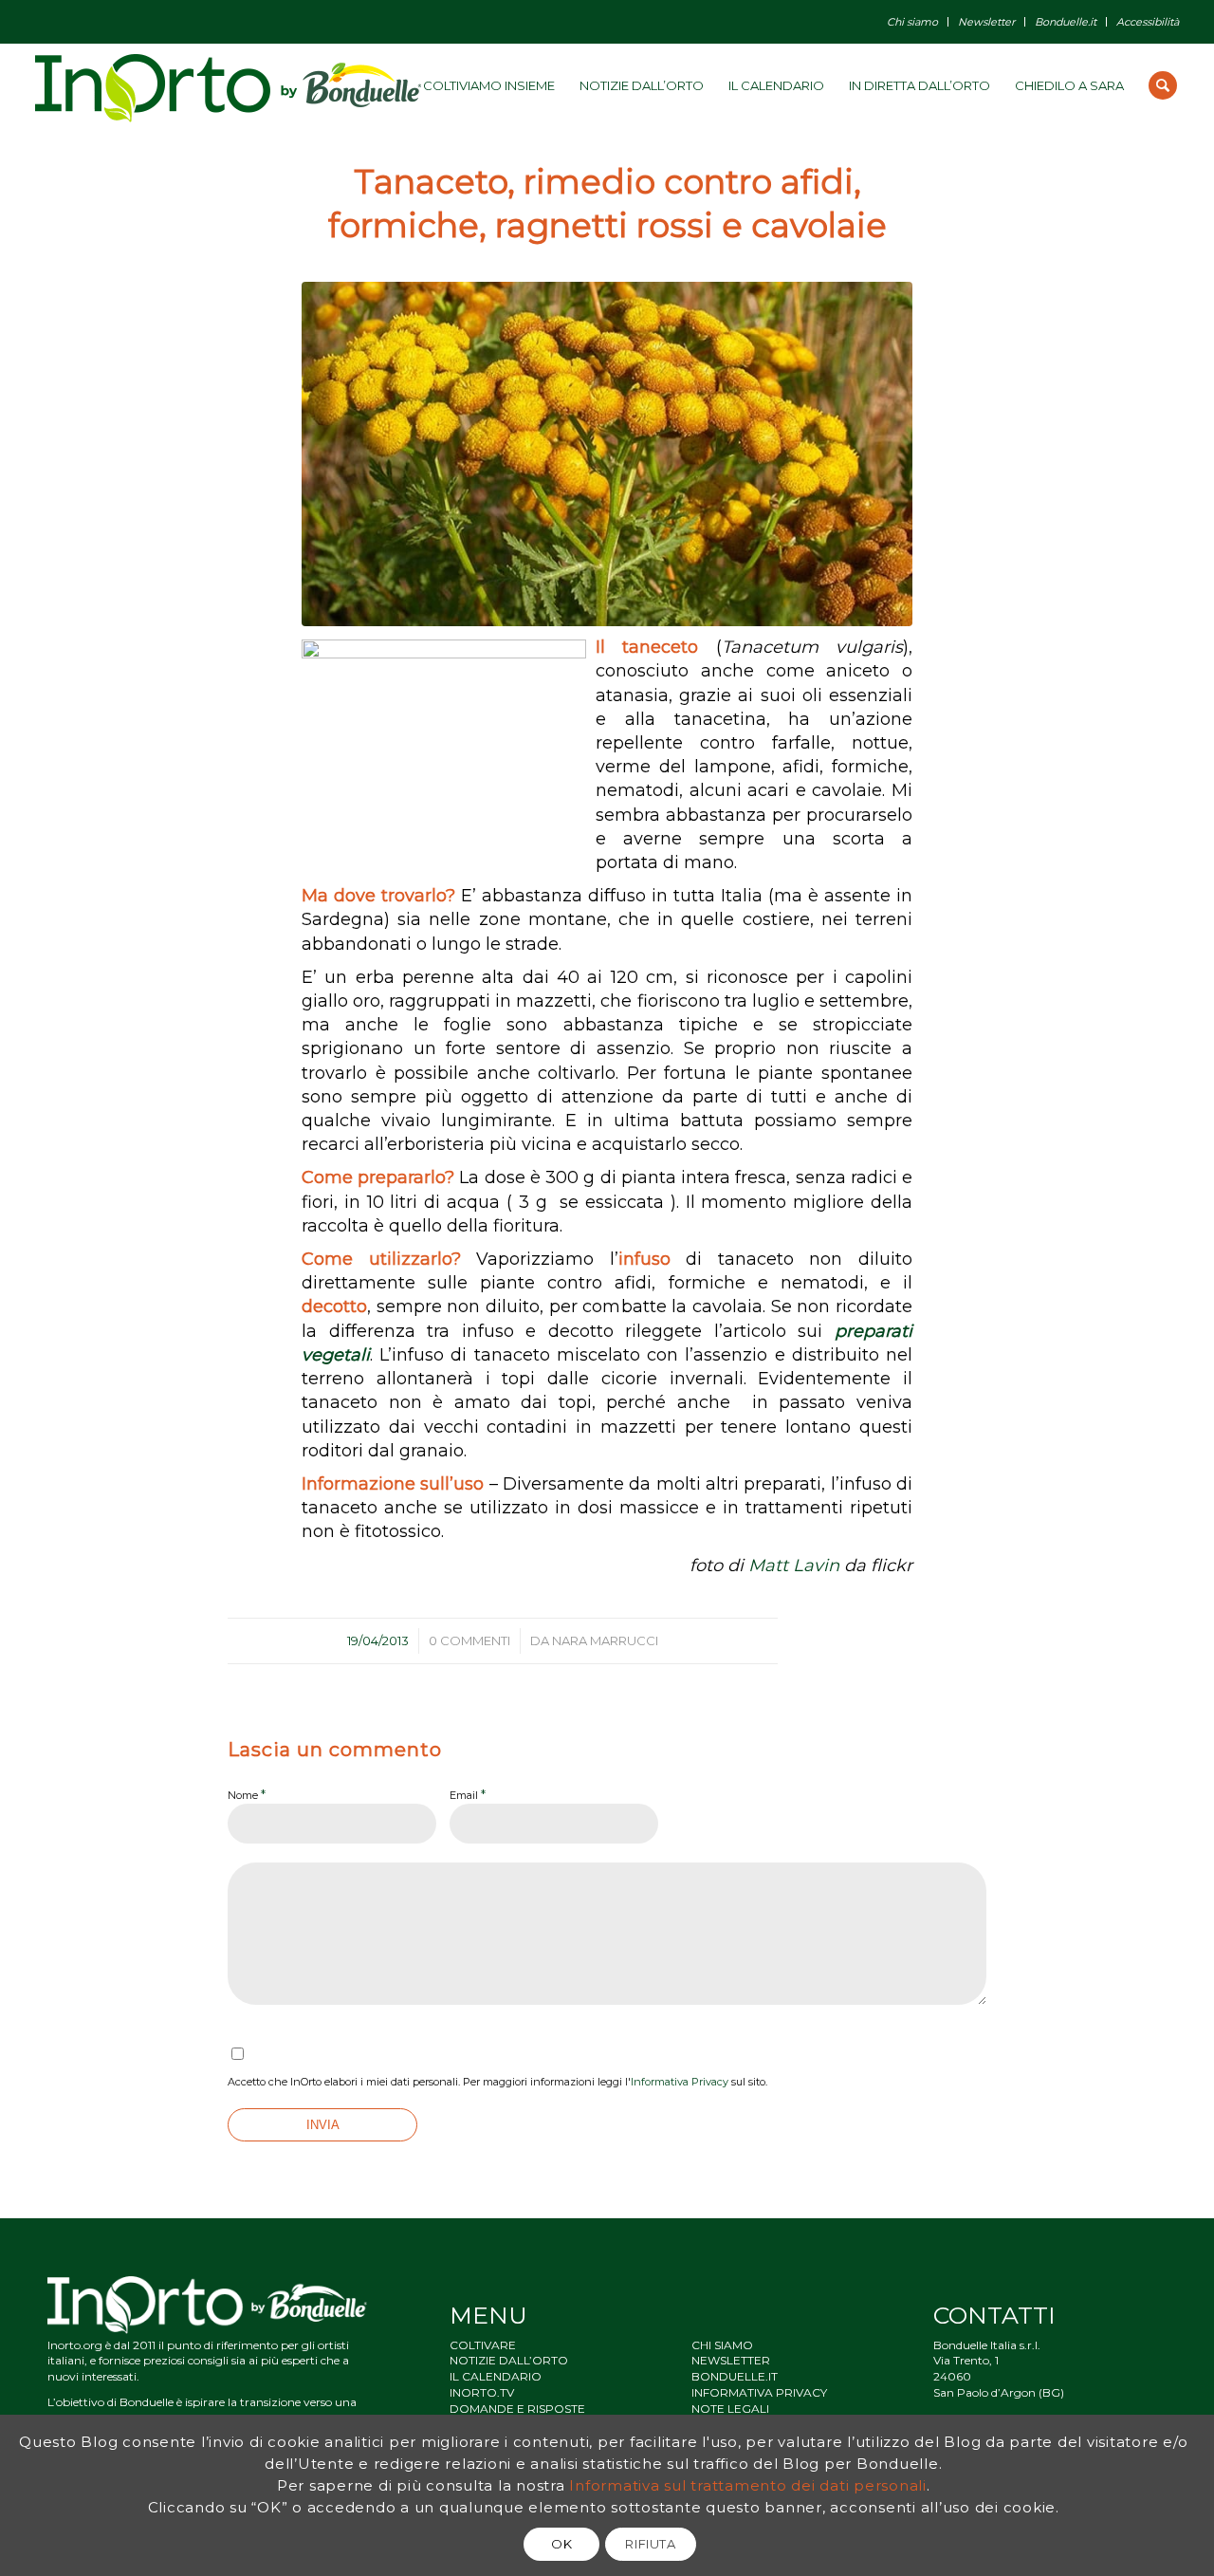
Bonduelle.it (1066, 22)
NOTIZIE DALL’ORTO (509, 2360)
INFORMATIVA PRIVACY (759, 2392)
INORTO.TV (482, 2392)
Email (468, 1794)
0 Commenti (469, 1640)
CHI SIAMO (722, 2345)
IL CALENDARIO (496, 2376)
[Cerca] (1163, 85)
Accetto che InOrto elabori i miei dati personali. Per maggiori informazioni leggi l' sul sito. (497, 2082)
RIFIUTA (651, 2544)
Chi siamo (912, 22)
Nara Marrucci (605, 1640)
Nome (247, 1794)
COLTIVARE (483, 2345)
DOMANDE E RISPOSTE (517, 2409)
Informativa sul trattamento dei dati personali (748, 2484)
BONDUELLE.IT (735, 2376)
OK (561, 2544)
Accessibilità (1148, 22)
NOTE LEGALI (730, 2409)
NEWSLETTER (731, 2360)
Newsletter (986, 22)
